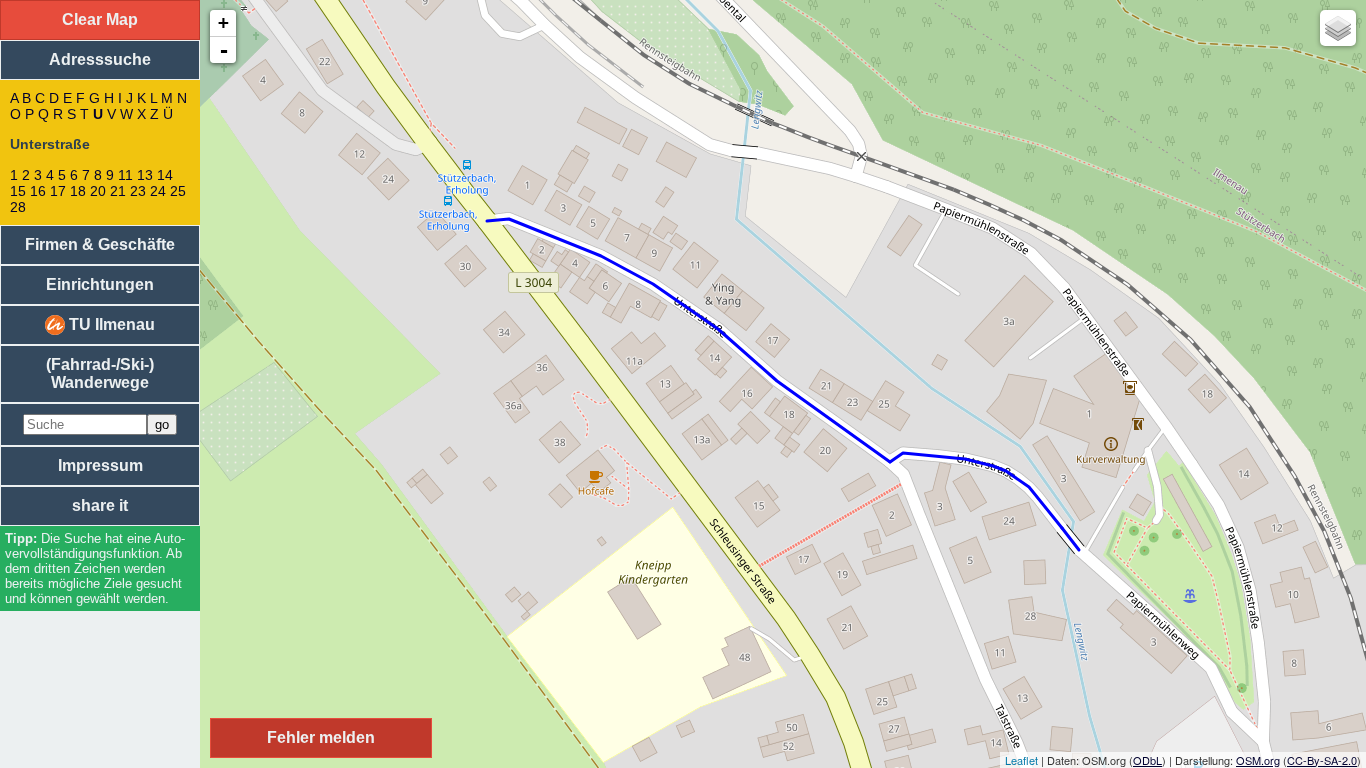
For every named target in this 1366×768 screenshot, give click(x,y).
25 (178, 191)
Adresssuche (100, 59)
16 (38, 191)
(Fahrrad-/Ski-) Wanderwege (100, 373)
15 (18, 191)
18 (78, 191)
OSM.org (1258, 760)
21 (118, 191)
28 (18, 207)
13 (145, 175)
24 (158, 191)
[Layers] (1338, 28)
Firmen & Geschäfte (100, 244)
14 (165, 175)
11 (125, 175)
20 (98, 191)
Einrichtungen (100, 284)
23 (138, 191)
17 (58, 191)
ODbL (1147, 760)
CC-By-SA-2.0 (1322, 760)
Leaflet (1021, 760)
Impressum (100, 465)
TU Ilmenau (110, 324)
